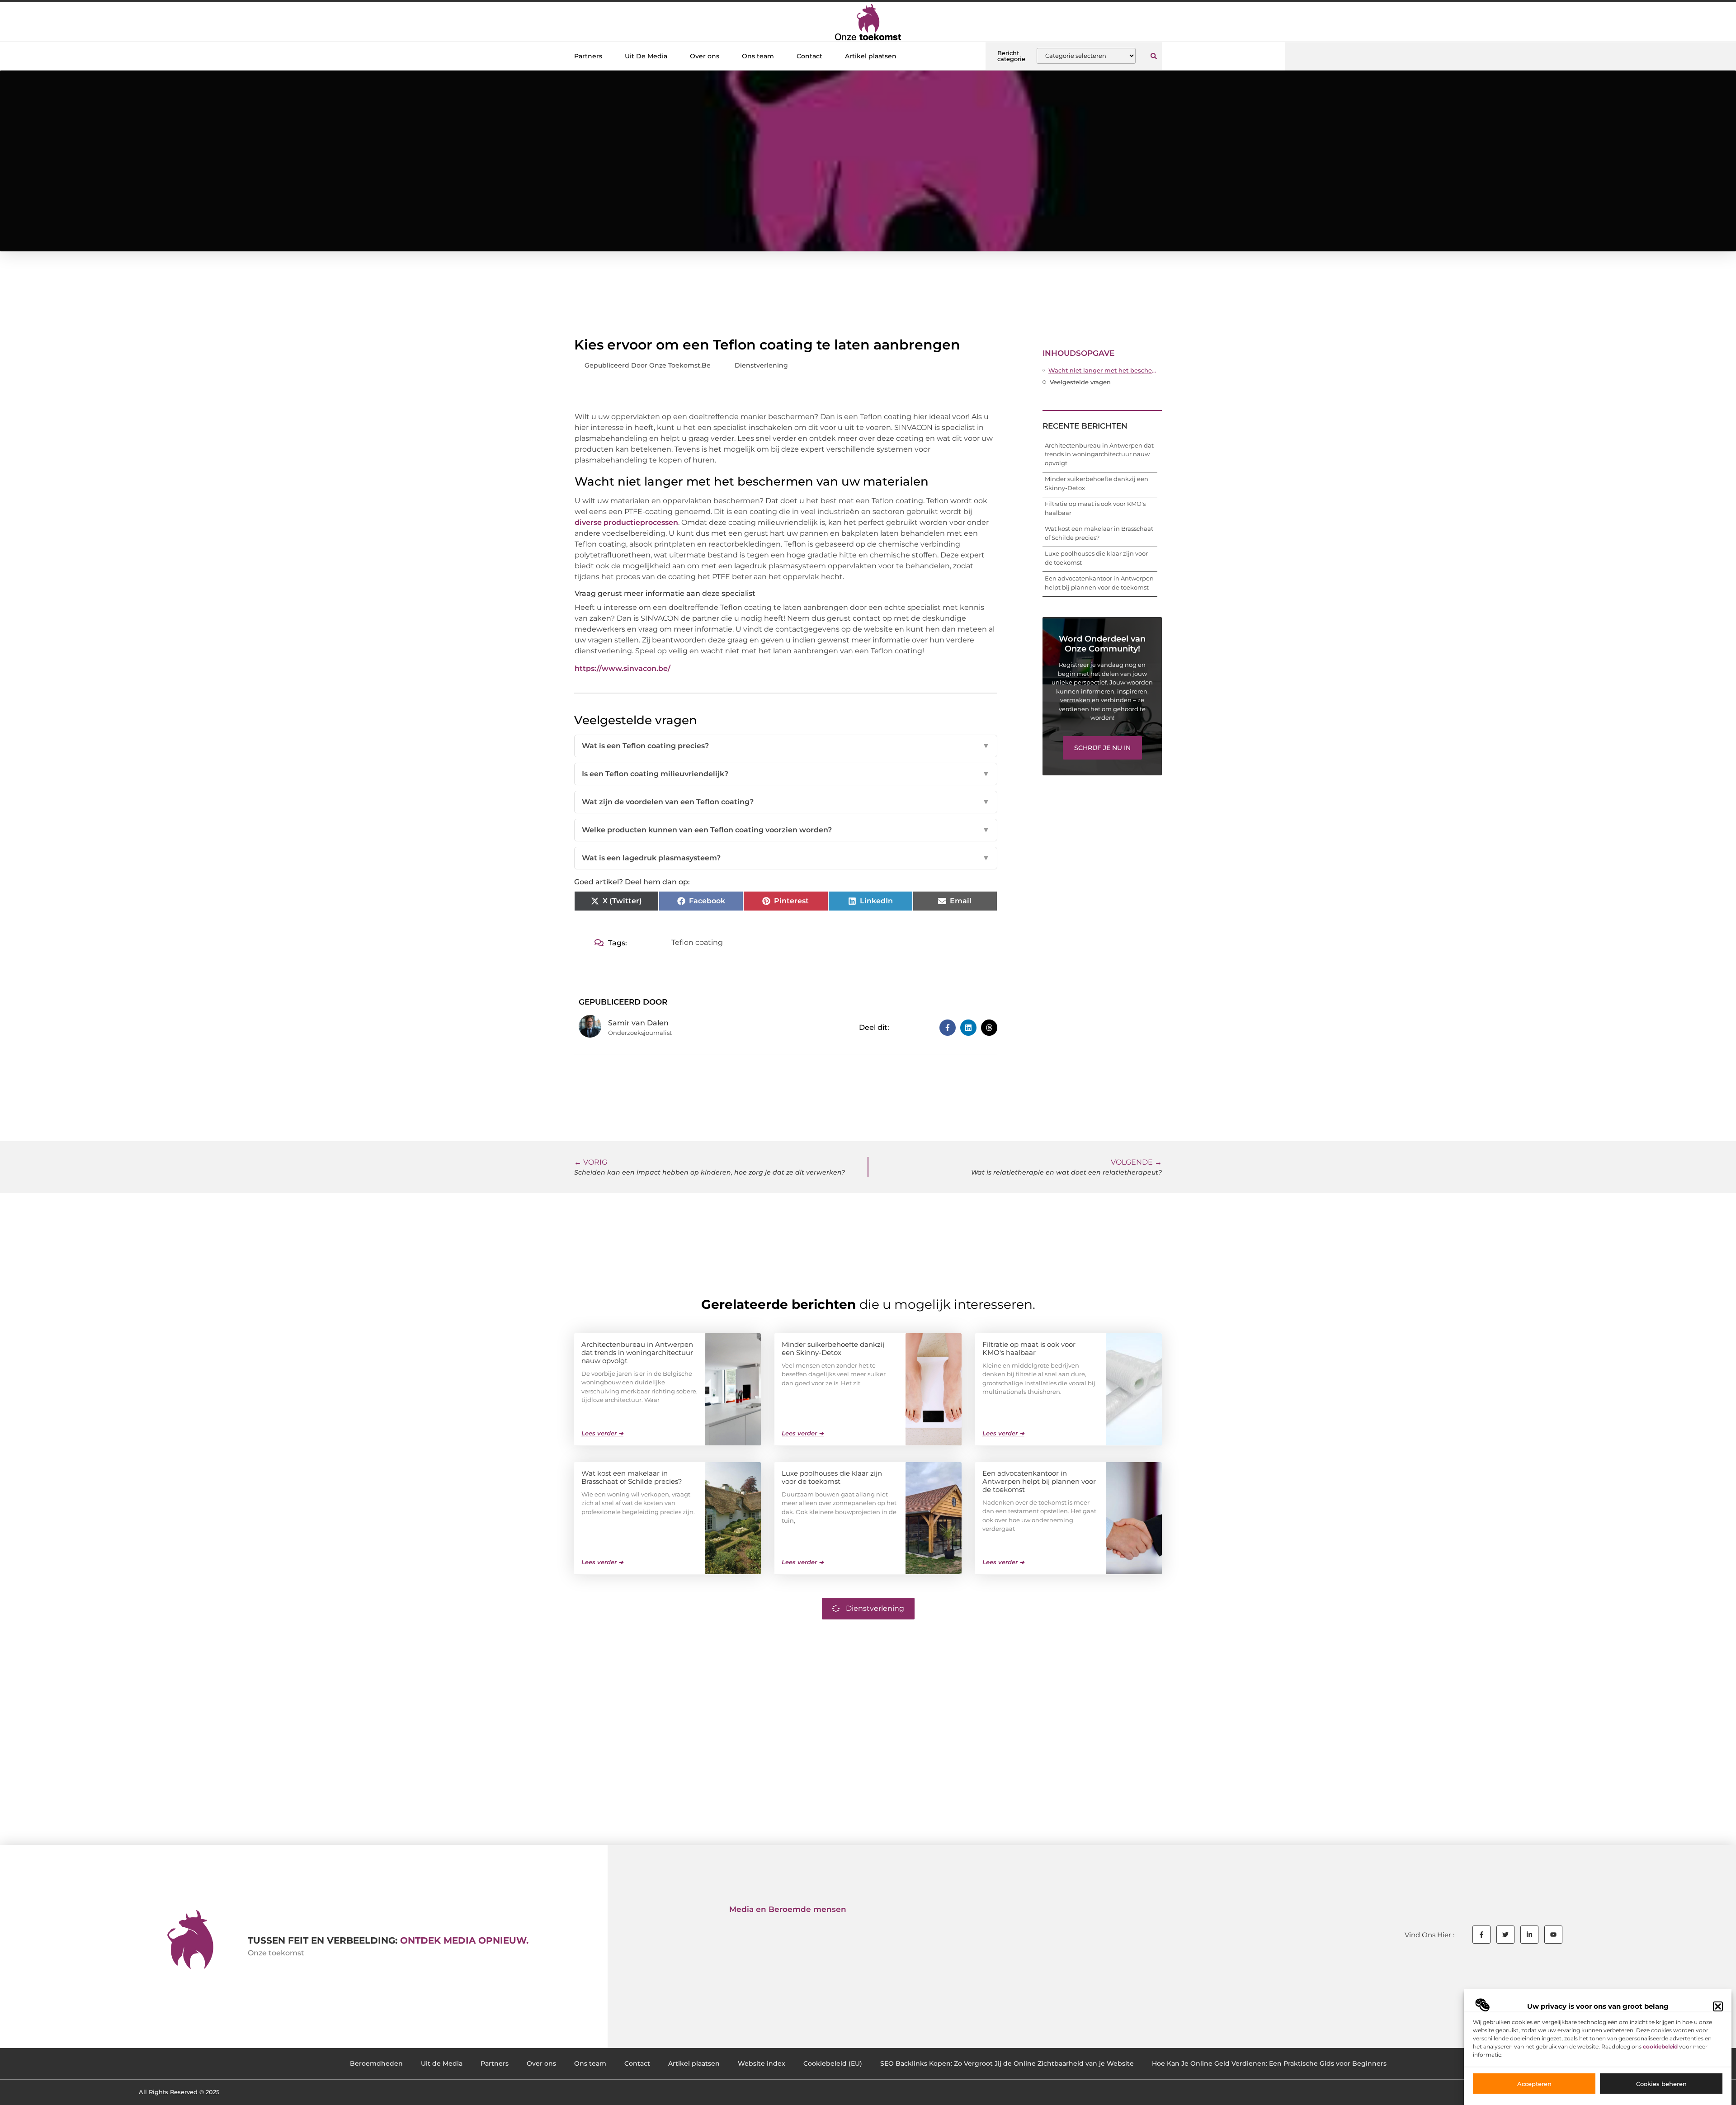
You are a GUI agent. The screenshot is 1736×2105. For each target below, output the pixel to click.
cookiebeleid (1660, 2046)
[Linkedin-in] (1529, 1935)
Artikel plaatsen (871, 56)
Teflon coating (697, 942)
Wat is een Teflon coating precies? (786, 746)
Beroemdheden (376, 2063)
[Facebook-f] (1481, 1935)
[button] (1718, 2006)
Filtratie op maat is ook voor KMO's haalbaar (1029, 1348)
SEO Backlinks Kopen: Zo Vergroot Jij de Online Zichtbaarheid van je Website (1007, 2063)
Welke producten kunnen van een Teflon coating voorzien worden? (786, 830)
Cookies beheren (1661, 2084)
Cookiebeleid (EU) (833, 2063)
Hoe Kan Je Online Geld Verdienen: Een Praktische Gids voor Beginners (1269, 2063)
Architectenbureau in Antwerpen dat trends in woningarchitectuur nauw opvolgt (1099, 454)
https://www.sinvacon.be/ (623, 668)
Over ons (705, 56)
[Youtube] (1553, 1935)
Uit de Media (442, 2063)
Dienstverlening (761, 365)
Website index (762, 2063)
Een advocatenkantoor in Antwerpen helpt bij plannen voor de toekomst (1039, 1481)
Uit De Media (646, 56)
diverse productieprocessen (626, 522)
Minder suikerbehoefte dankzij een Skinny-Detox (833, 1348)
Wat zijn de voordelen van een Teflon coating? (786, 802)
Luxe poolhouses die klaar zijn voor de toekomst (832, 1477)
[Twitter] (1505, 1935)
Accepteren (1534, 2084)
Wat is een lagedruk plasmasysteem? (786, 858)
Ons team (758, 56)
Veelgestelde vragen (1080, 382)
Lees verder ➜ (602, 1433)
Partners (588, 56)
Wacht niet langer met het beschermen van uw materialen (1103, 370)
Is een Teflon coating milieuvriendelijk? (786, 774)
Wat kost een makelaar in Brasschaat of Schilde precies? (632, 1477)
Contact (809, 56)
